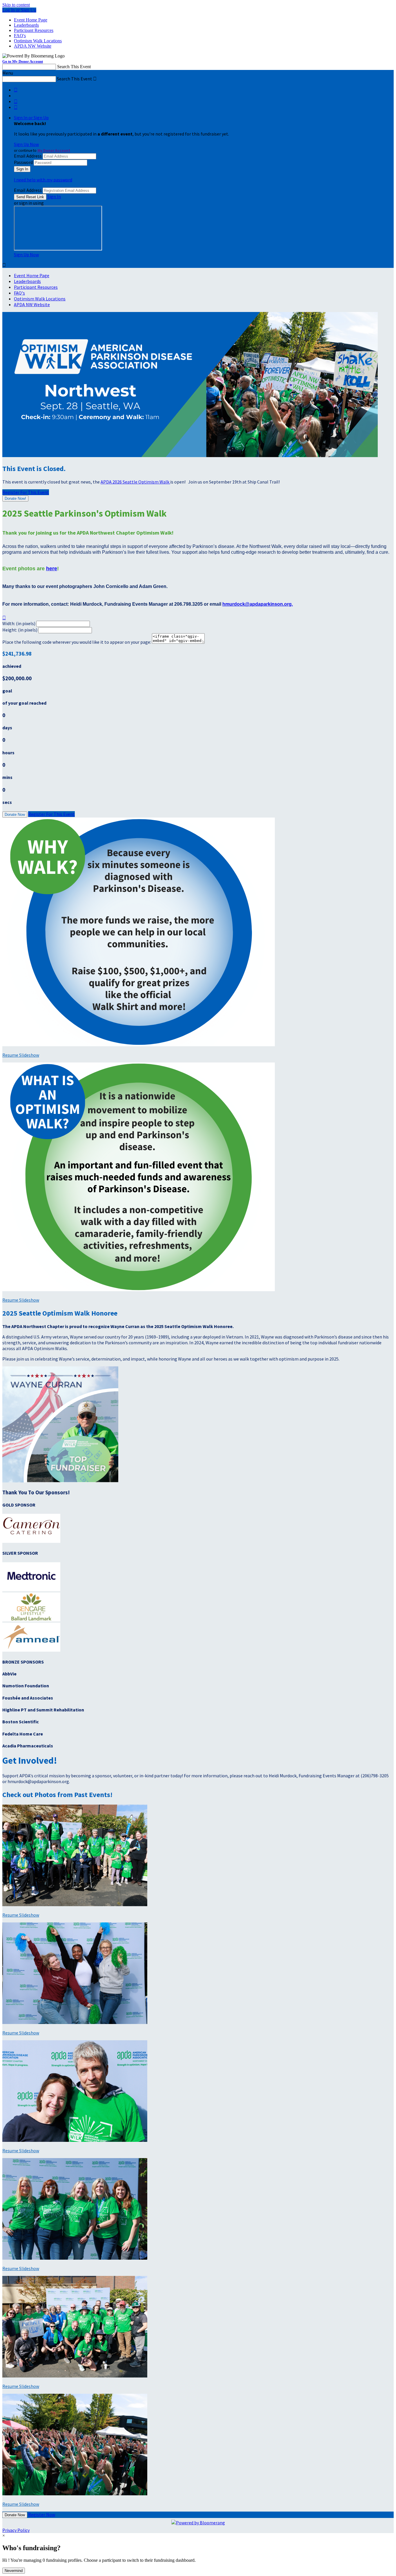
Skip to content (16, 5)
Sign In (54, 196)
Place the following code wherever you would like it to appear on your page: (77, 642)
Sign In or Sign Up (31, 118)
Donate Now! (15, 498)
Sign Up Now (26, 144)
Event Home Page (31, 20)
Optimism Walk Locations (38, 41)
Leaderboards (26, 25)
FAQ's (20, 36)
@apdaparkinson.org (268, 604)
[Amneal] (31, 1650)
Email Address (28, 156)
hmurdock (234, 604)
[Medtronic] (31, 1590)
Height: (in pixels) (20, 630)
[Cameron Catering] (31, 1541)
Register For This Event (51, 814)
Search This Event (74, 67)
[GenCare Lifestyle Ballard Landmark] (31, 1620)
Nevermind (14, 2571)
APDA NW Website (33, 46)
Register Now (42, 2514)
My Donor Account (54, 150)
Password (23, 162)
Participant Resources (34, 30)
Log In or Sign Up (19, 10)
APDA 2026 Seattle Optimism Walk (135, 482)
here (52, 569)
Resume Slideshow (21, 1055)
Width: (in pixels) (19, 623)
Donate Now (15, 815)
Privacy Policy (16, 2530)
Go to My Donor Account (23, 61)
